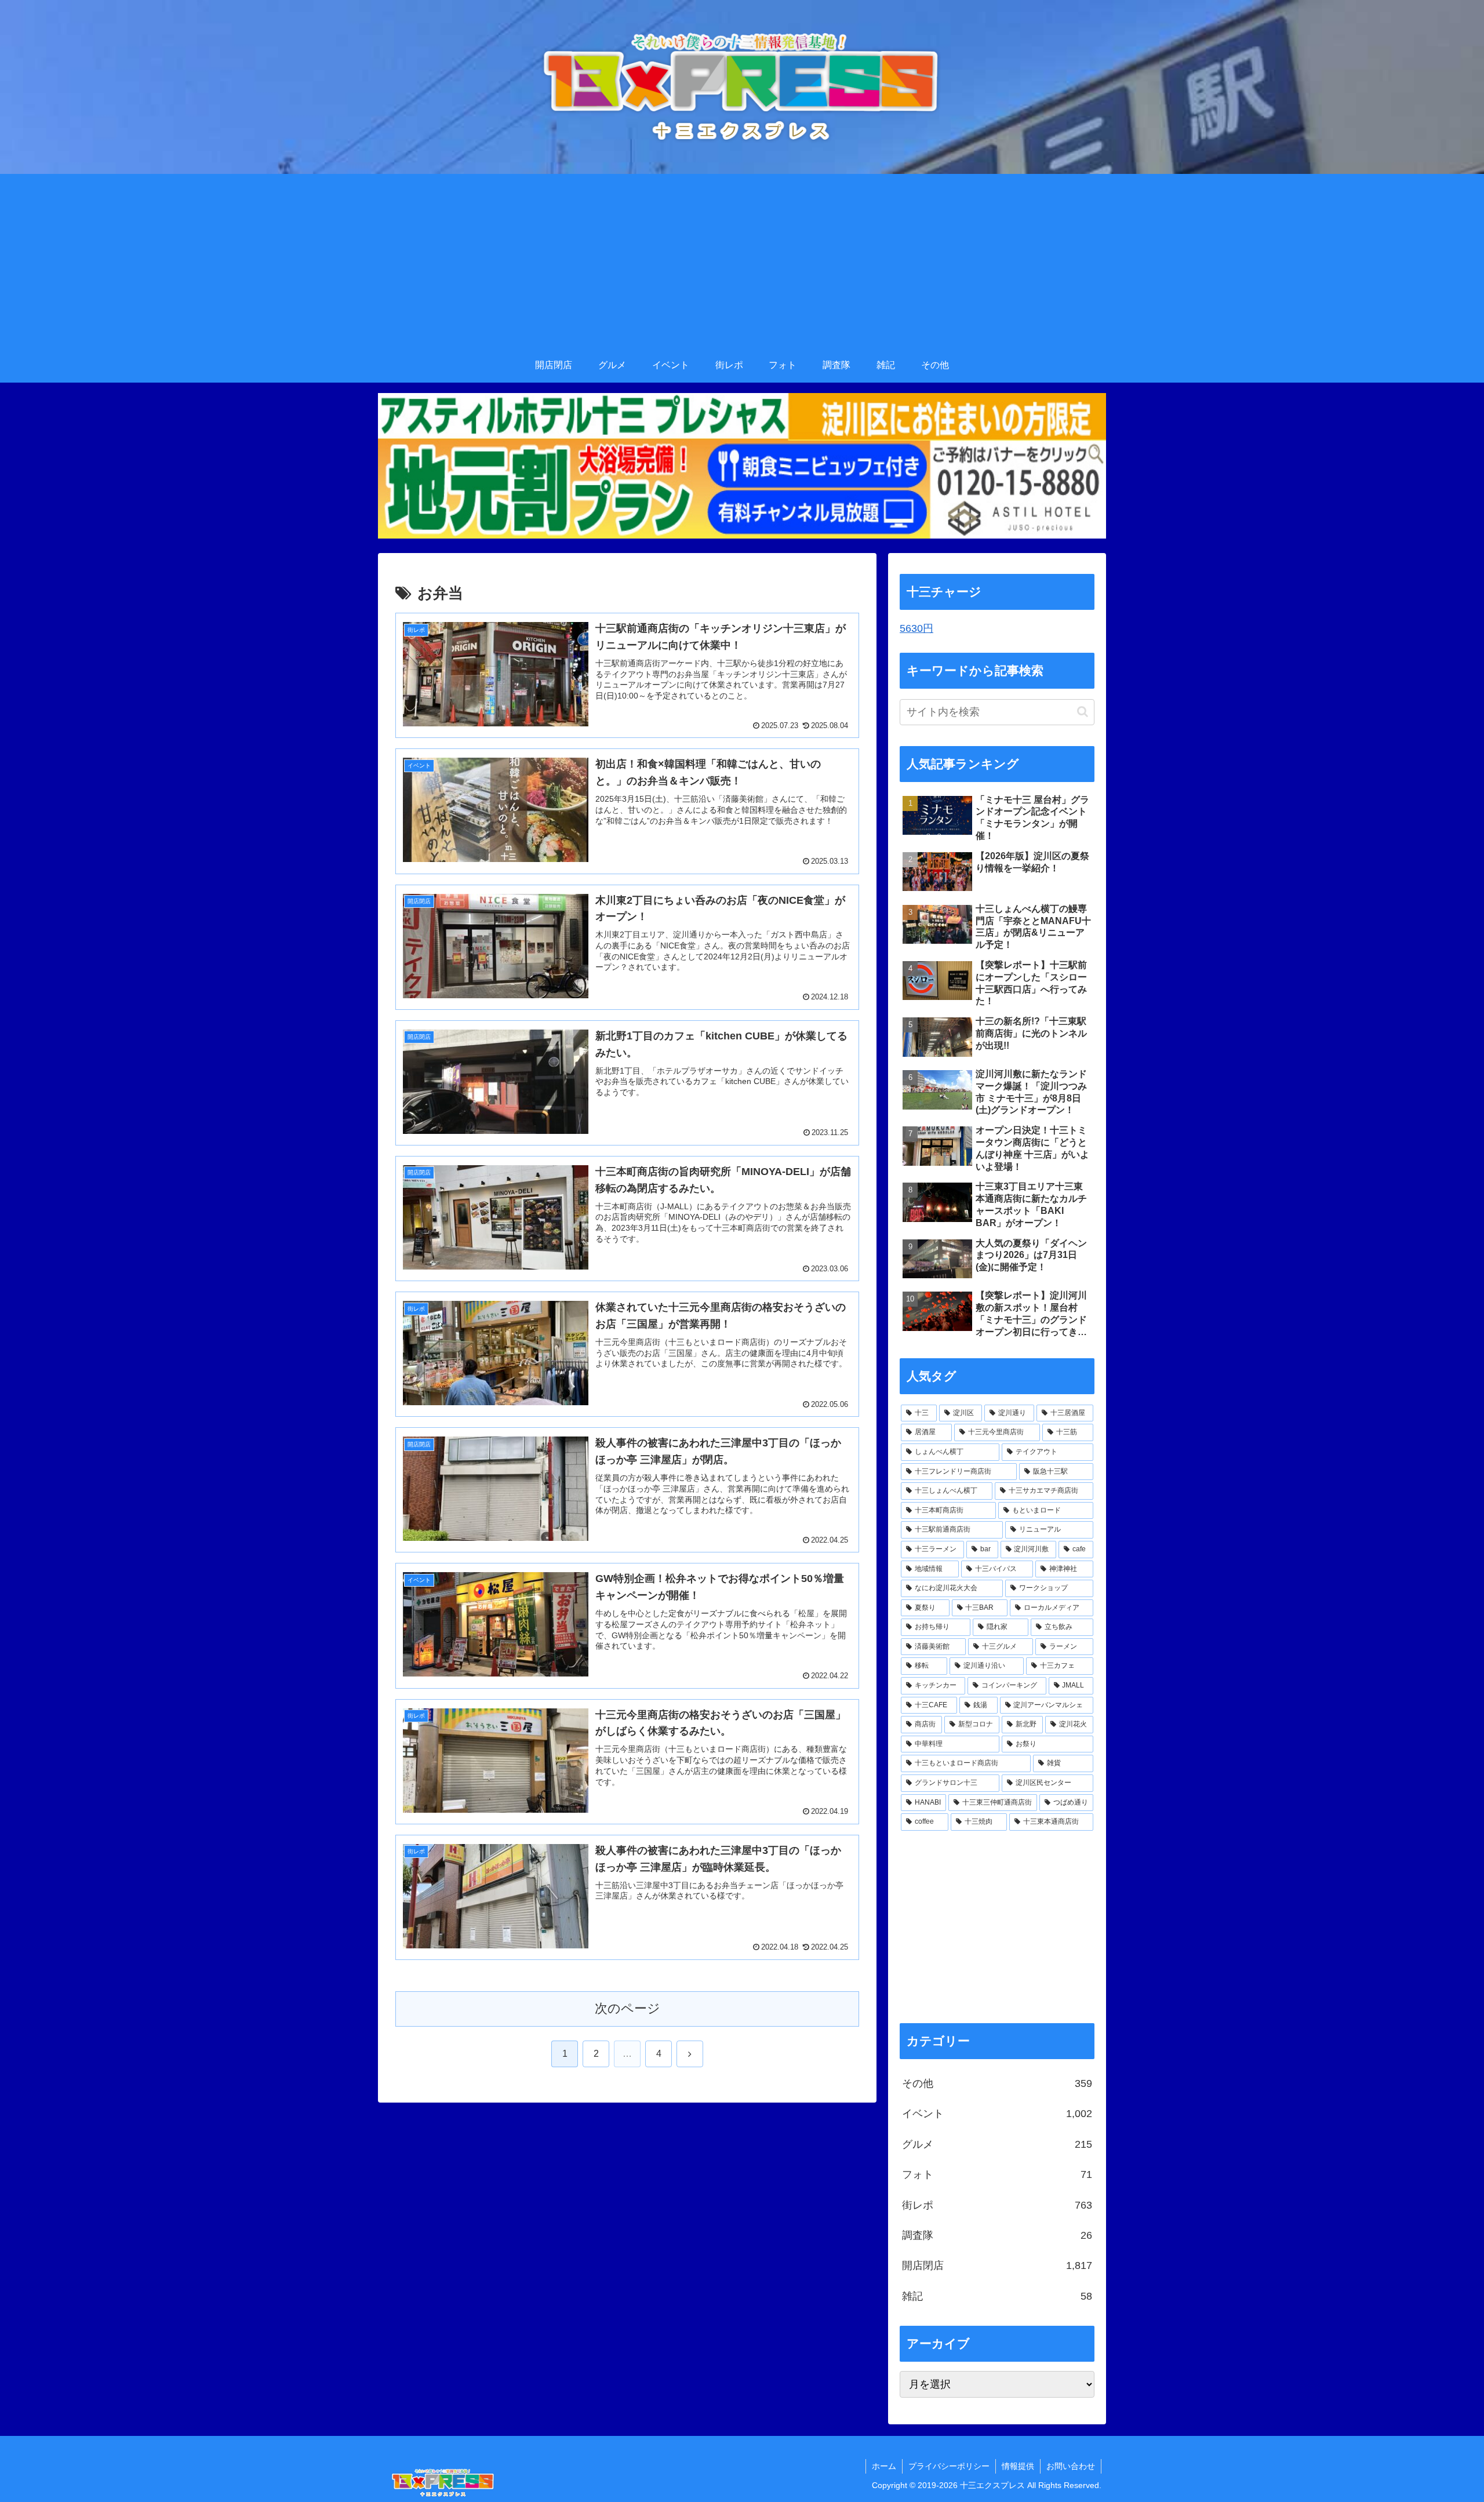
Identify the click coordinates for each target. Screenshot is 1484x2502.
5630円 (916, 628)
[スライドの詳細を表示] (742, 466)
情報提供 (1018, 2466)
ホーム (884, 2466)
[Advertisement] (742, 261)
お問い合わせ (1071, 2466)
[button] (1083, 712)
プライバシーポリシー (949, 2466)
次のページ (628, 2008)
